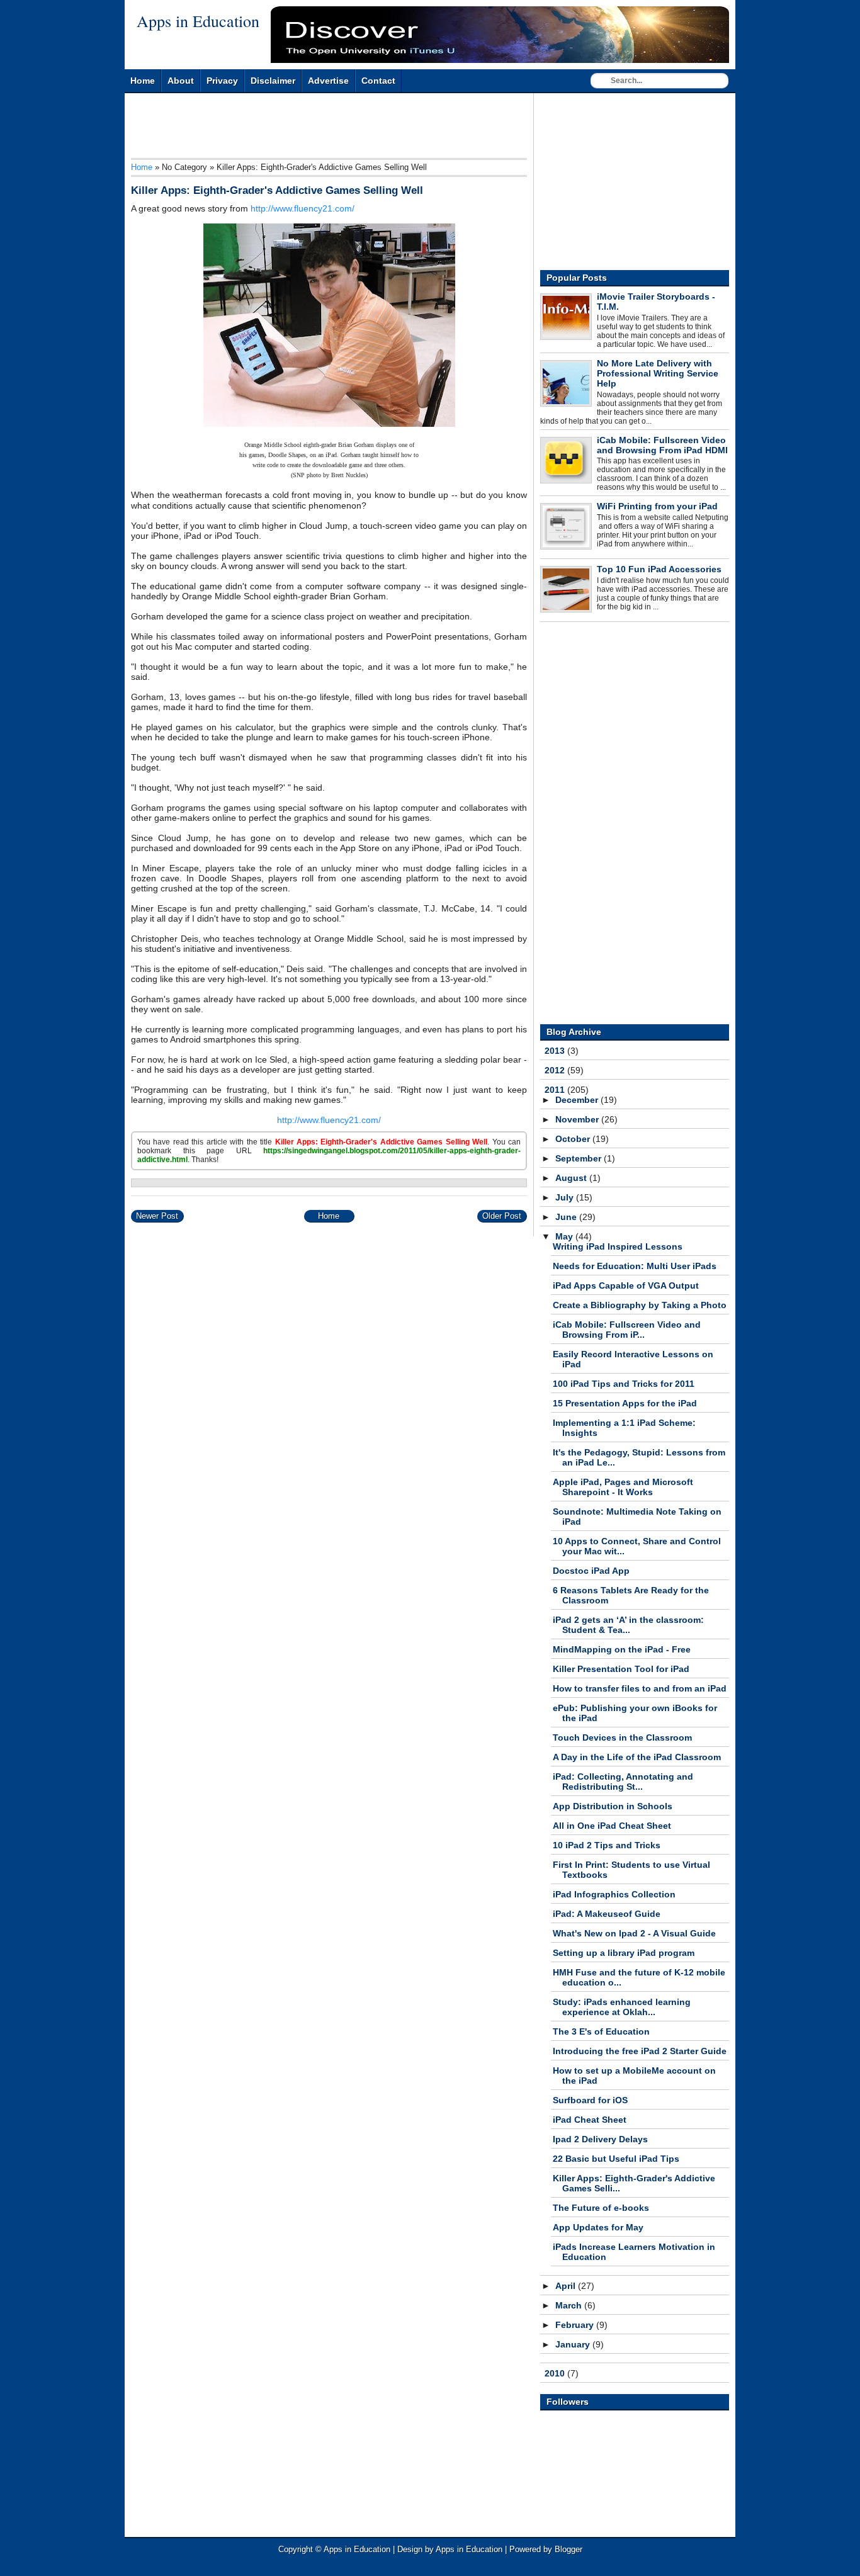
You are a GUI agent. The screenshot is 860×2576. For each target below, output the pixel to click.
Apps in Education (198, 21)
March (570, 2305)
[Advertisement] (360, 128)
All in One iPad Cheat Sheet (612, 1826)
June (567, 1217)
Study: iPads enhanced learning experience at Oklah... (622, 2007)
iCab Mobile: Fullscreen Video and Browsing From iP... (627, 1330)
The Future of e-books (601, 2208)
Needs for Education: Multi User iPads (635, 1266)
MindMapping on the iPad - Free (622, 1649)
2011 (556, 1090)
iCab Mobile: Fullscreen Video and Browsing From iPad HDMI (662, 445)
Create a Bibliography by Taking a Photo (640, 1305)
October (574, 1139)
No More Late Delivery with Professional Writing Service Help (658, 373)
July (566, 1197)
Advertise (328, 81)
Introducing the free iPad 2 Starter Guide (640, 2051)
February (576, 2325)
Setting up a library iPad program (624, 1953)
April (567, 2286)
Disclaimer (273, 81)
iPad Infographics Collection (614, 1894)
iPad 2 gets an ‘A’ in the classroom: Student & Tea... (628, 1625)
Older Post (502, 1216)
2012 (556, 1070)
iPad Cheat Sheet (590, 2120)
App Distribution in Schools (613, 1806)
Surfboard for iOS (590, 2100)
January (574, 2344)
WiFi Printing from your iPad (657, 506)
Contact (378, 81)
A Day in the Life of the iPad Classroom (637, 1757)
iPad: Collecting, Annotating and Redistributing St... (623, 1782)
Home (143, 81)
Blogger (569, 2549)
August (572, 1178)
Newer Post (157, 1216)
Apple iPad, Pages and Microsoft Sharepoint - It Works (623, 1487)
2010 (556, 2373)
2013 (556, 1051)
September (580, 1158)
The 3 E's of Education (601, 2031)
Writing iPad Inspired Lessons (618, 1246)
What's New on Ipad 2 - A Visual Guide (634, 1933)
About (181, 81)
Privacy (222, 81)
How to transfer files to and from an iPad (640, 1688)
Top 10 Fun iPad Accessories (659, 569)
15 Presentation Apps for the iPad (625, 1403)
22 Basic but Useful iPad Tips (616, 2159)
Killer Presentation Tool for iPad (621, 1669)
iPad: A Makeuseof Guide (607, 1914)
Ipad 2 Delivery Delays (600, 2139)
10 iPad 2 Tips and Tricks (607, 1845)
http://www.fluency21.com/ (303, 208)
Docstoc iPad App (591, 1571)
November (578, 1119)
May (565, 1236)
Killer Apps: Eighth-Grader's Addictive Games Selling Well (277, 190)
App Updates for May (598, 2227)
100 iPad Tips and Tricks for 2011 (624, 1384)
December (578, 1100)
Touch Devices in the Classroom (622, 1737)
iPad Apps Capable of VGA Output (626, 1285)
